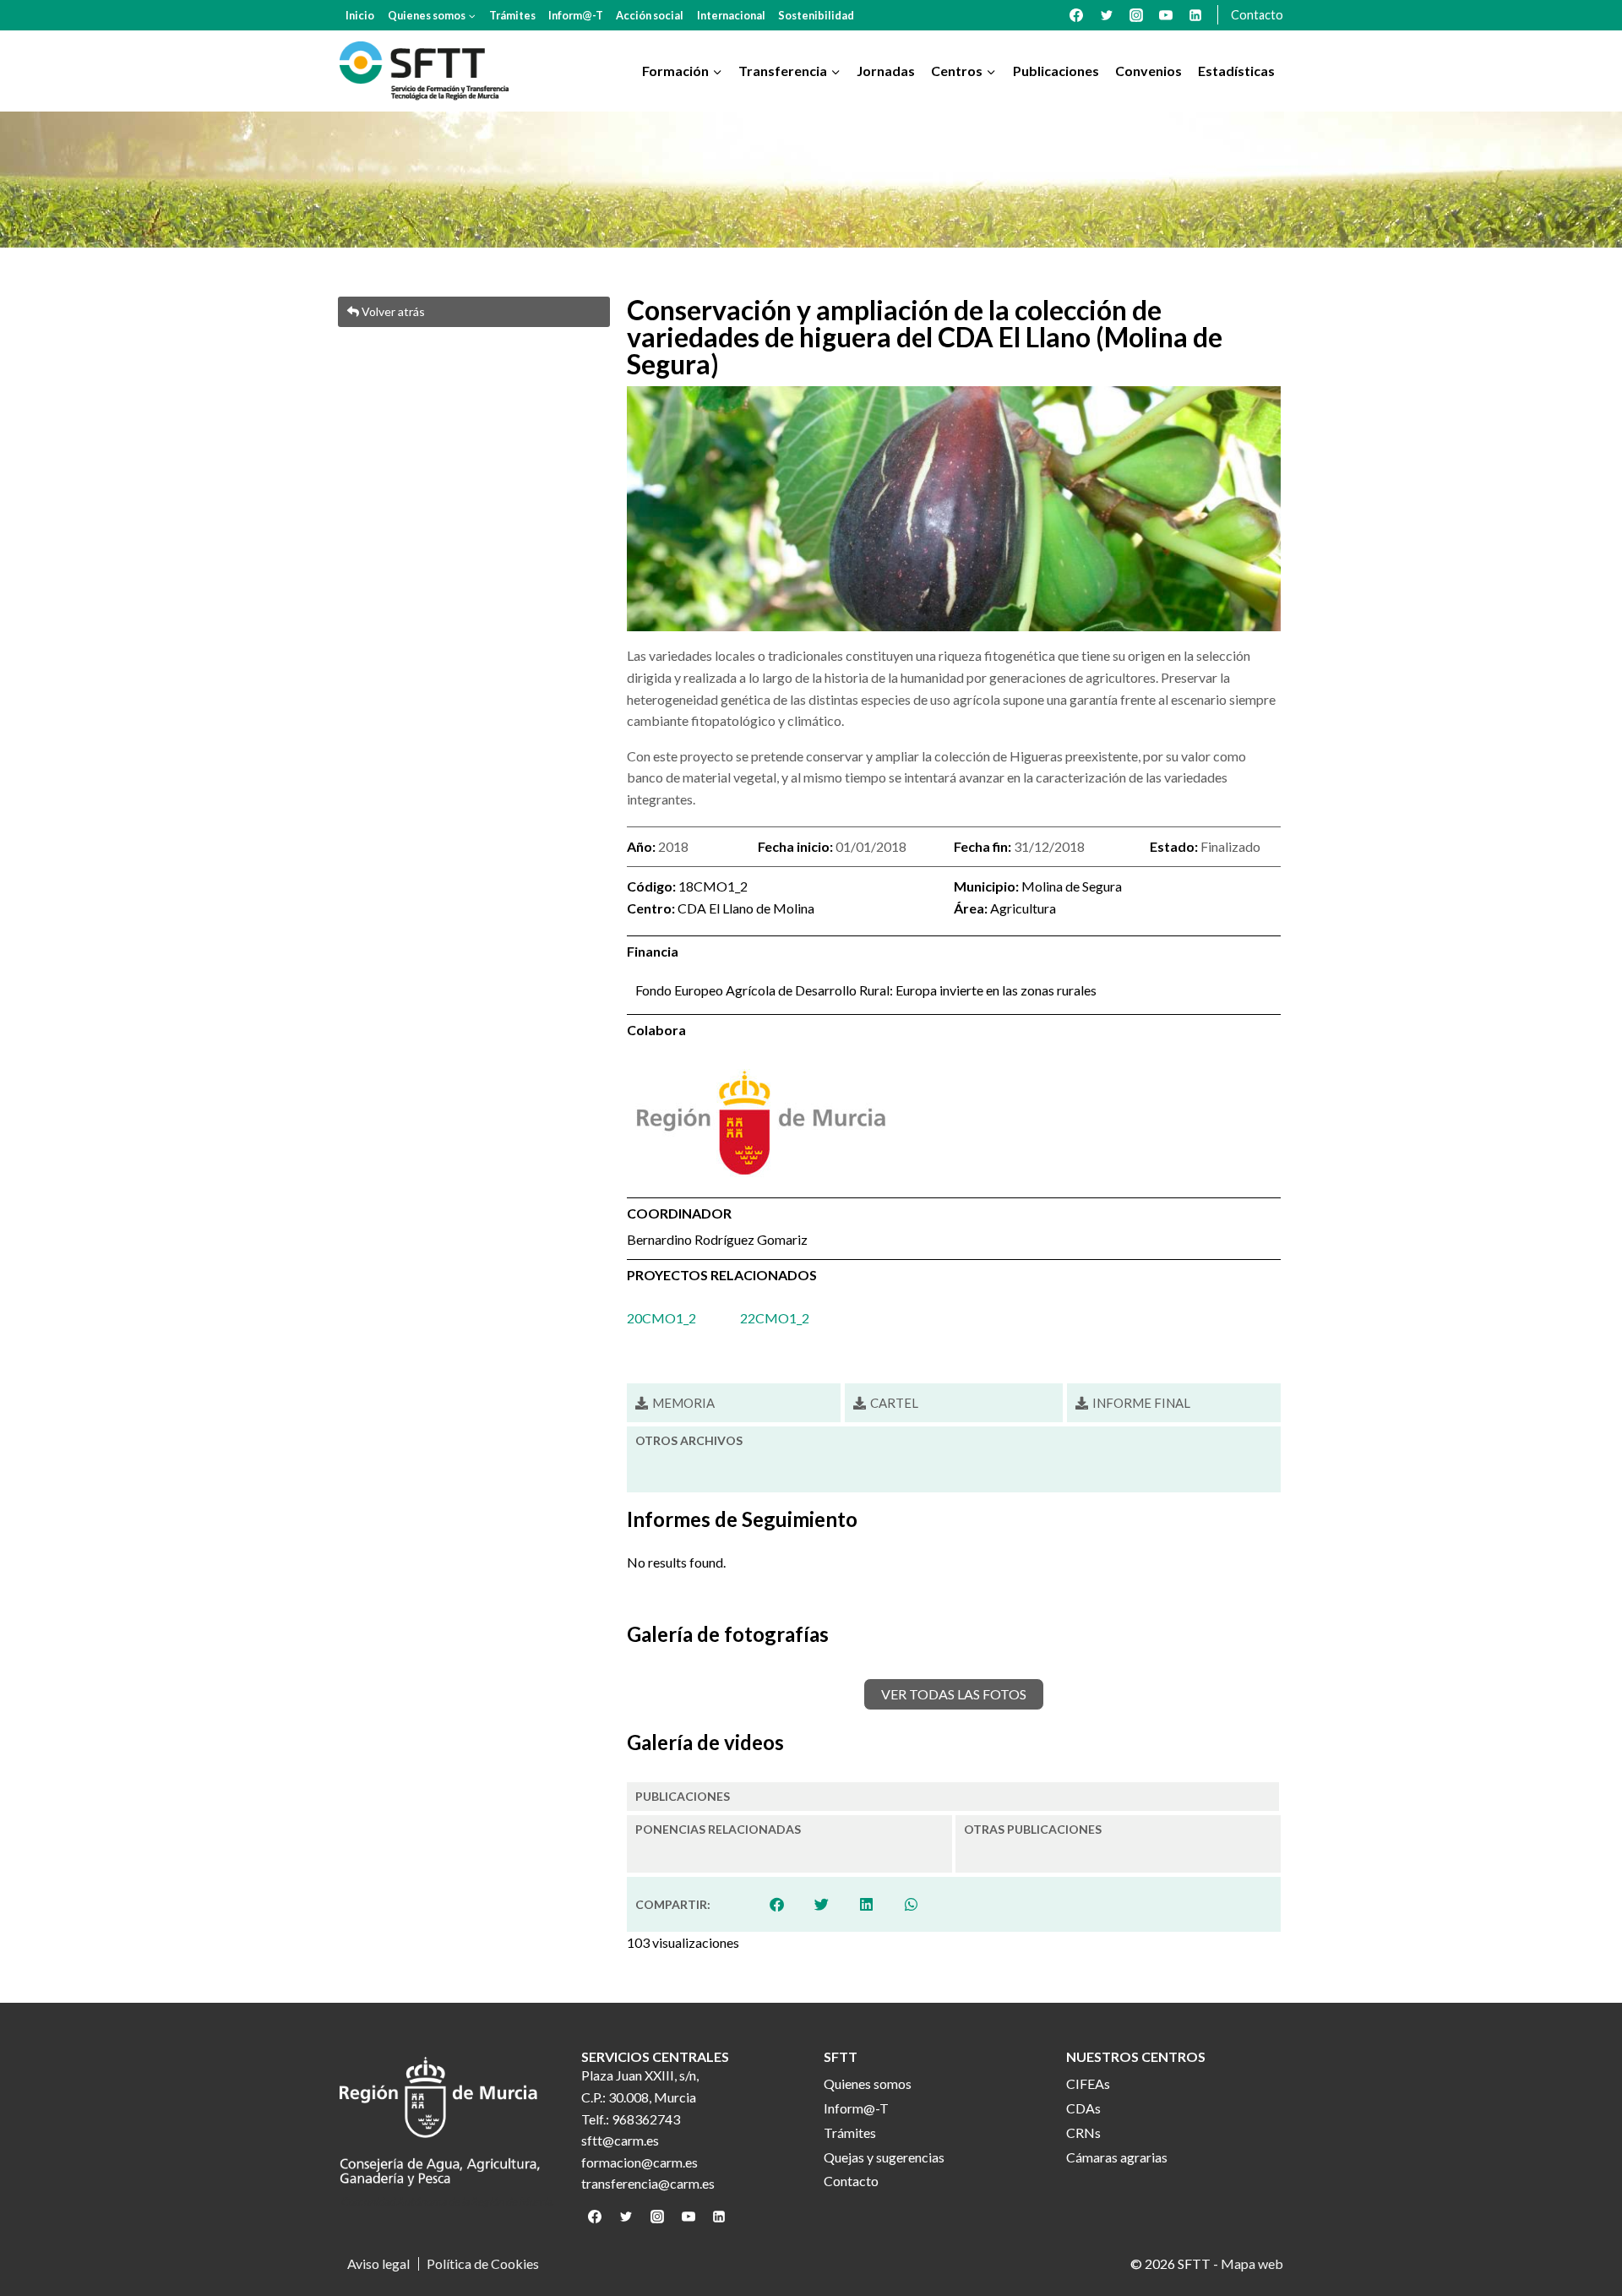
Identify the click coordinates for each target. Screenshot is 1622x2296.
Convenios (1148, 71)
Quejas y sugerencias (884, 2157)
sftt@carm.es (620, 2140)
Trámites (512, 15)
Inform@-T (576, 15)
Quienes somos (868, 2083)
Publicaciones (1056, 71)
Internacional (731, 15)
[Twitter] (1107, 15)
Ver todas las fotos (954, 1694)
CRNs (1083, 2132)
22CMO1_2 (775, 1318)
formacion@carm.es (640, 2162)
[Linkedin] (1195, 15)
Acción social (650, 15)
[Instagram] (1136, 15)
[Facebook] (1076, 15)
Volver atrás (392, 311)
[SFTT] (424, 71)
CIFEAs (1088, 2083)
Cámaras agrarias (1117, 2157)
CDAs (1083, 2108)
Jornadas (886, 71)
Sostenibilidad (816, 15)
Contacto (1257, 15)
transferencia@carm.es (648, 2183)
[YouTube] (1166, 15)
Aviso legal (378, 2264)
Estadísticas (1236, 71)
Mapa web (1252, 2263)
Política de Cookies (483, 2264)
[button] (778, 1904)
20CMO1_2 (661, 1318)
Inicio (360, 15)
